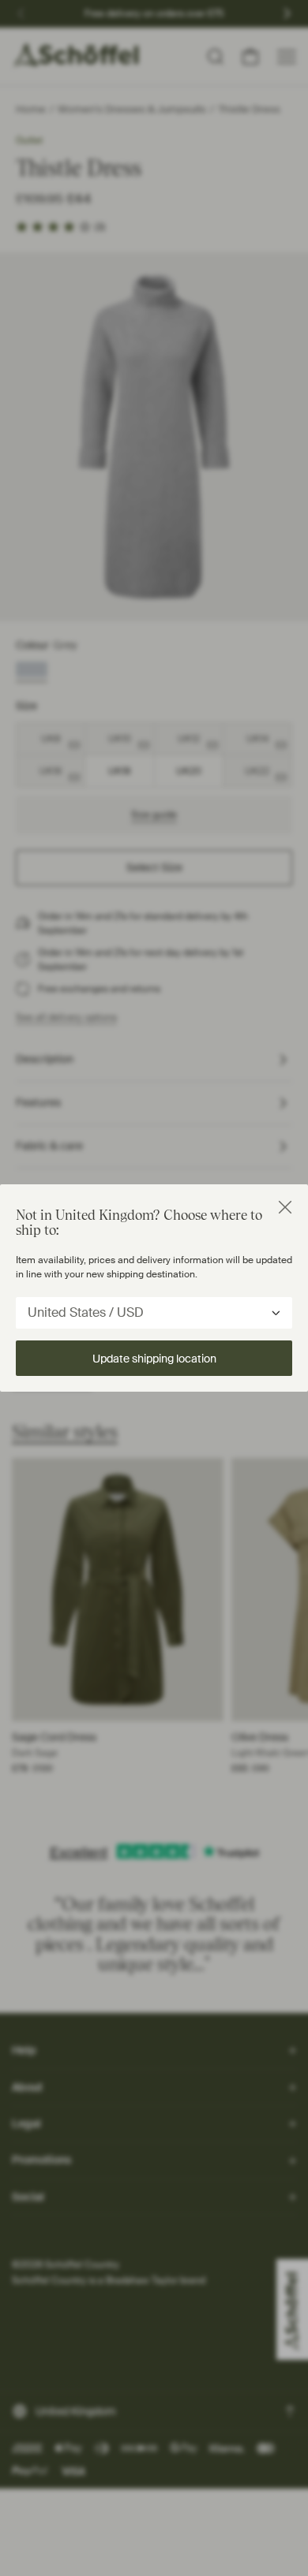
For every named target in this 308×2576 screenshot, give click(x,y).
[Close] (285, 1207)
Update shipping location (154, 1359)
